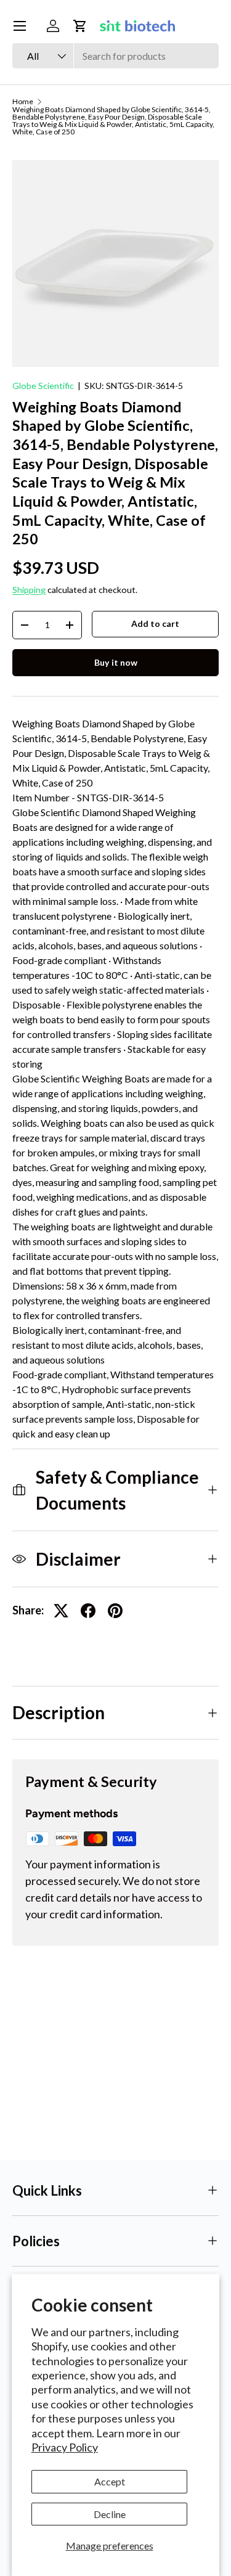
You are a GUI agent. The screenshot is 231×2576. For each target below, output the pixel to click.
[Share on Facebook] (88, 1611)
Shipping (29, 590)
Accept (110, 2481)
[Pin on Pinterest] (115, 1611)
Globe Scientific (43, 386)
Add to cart (155, 624)
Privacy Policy (65, 2447)
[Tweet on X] (61, 1611)
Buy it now (116, 662)
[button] (80, 26)
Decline (110, 2514)
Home (23, 102)
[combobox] (115, 56)
